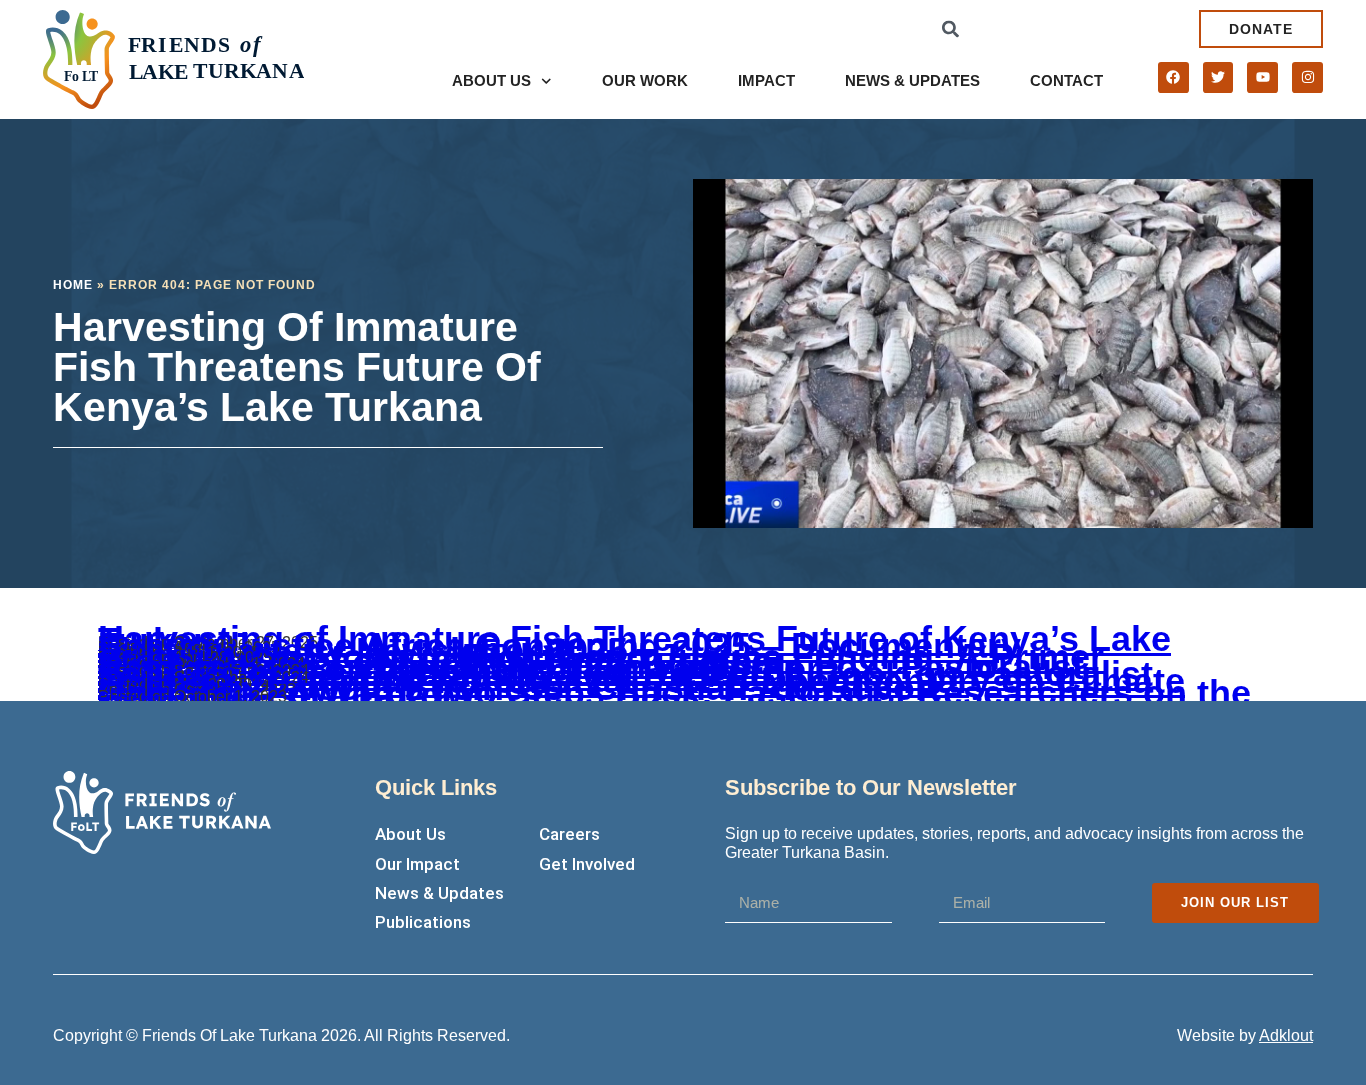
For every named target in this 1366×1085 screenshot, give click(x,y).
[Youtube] (1262, 77)
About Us (491, 80)
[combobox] (1070, 28)
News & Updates (912, 80)
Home (73, 285)
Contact (1066, 80)
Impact (766, 80)
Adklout (1286, 1035)
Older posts (138, 699)
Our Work (645, 80)
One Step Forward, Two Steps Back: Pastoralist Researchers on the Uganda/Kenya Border (674, 693)
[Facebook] (1173, 77)
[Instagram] (1307, 77)
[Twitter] (1218, 77)
